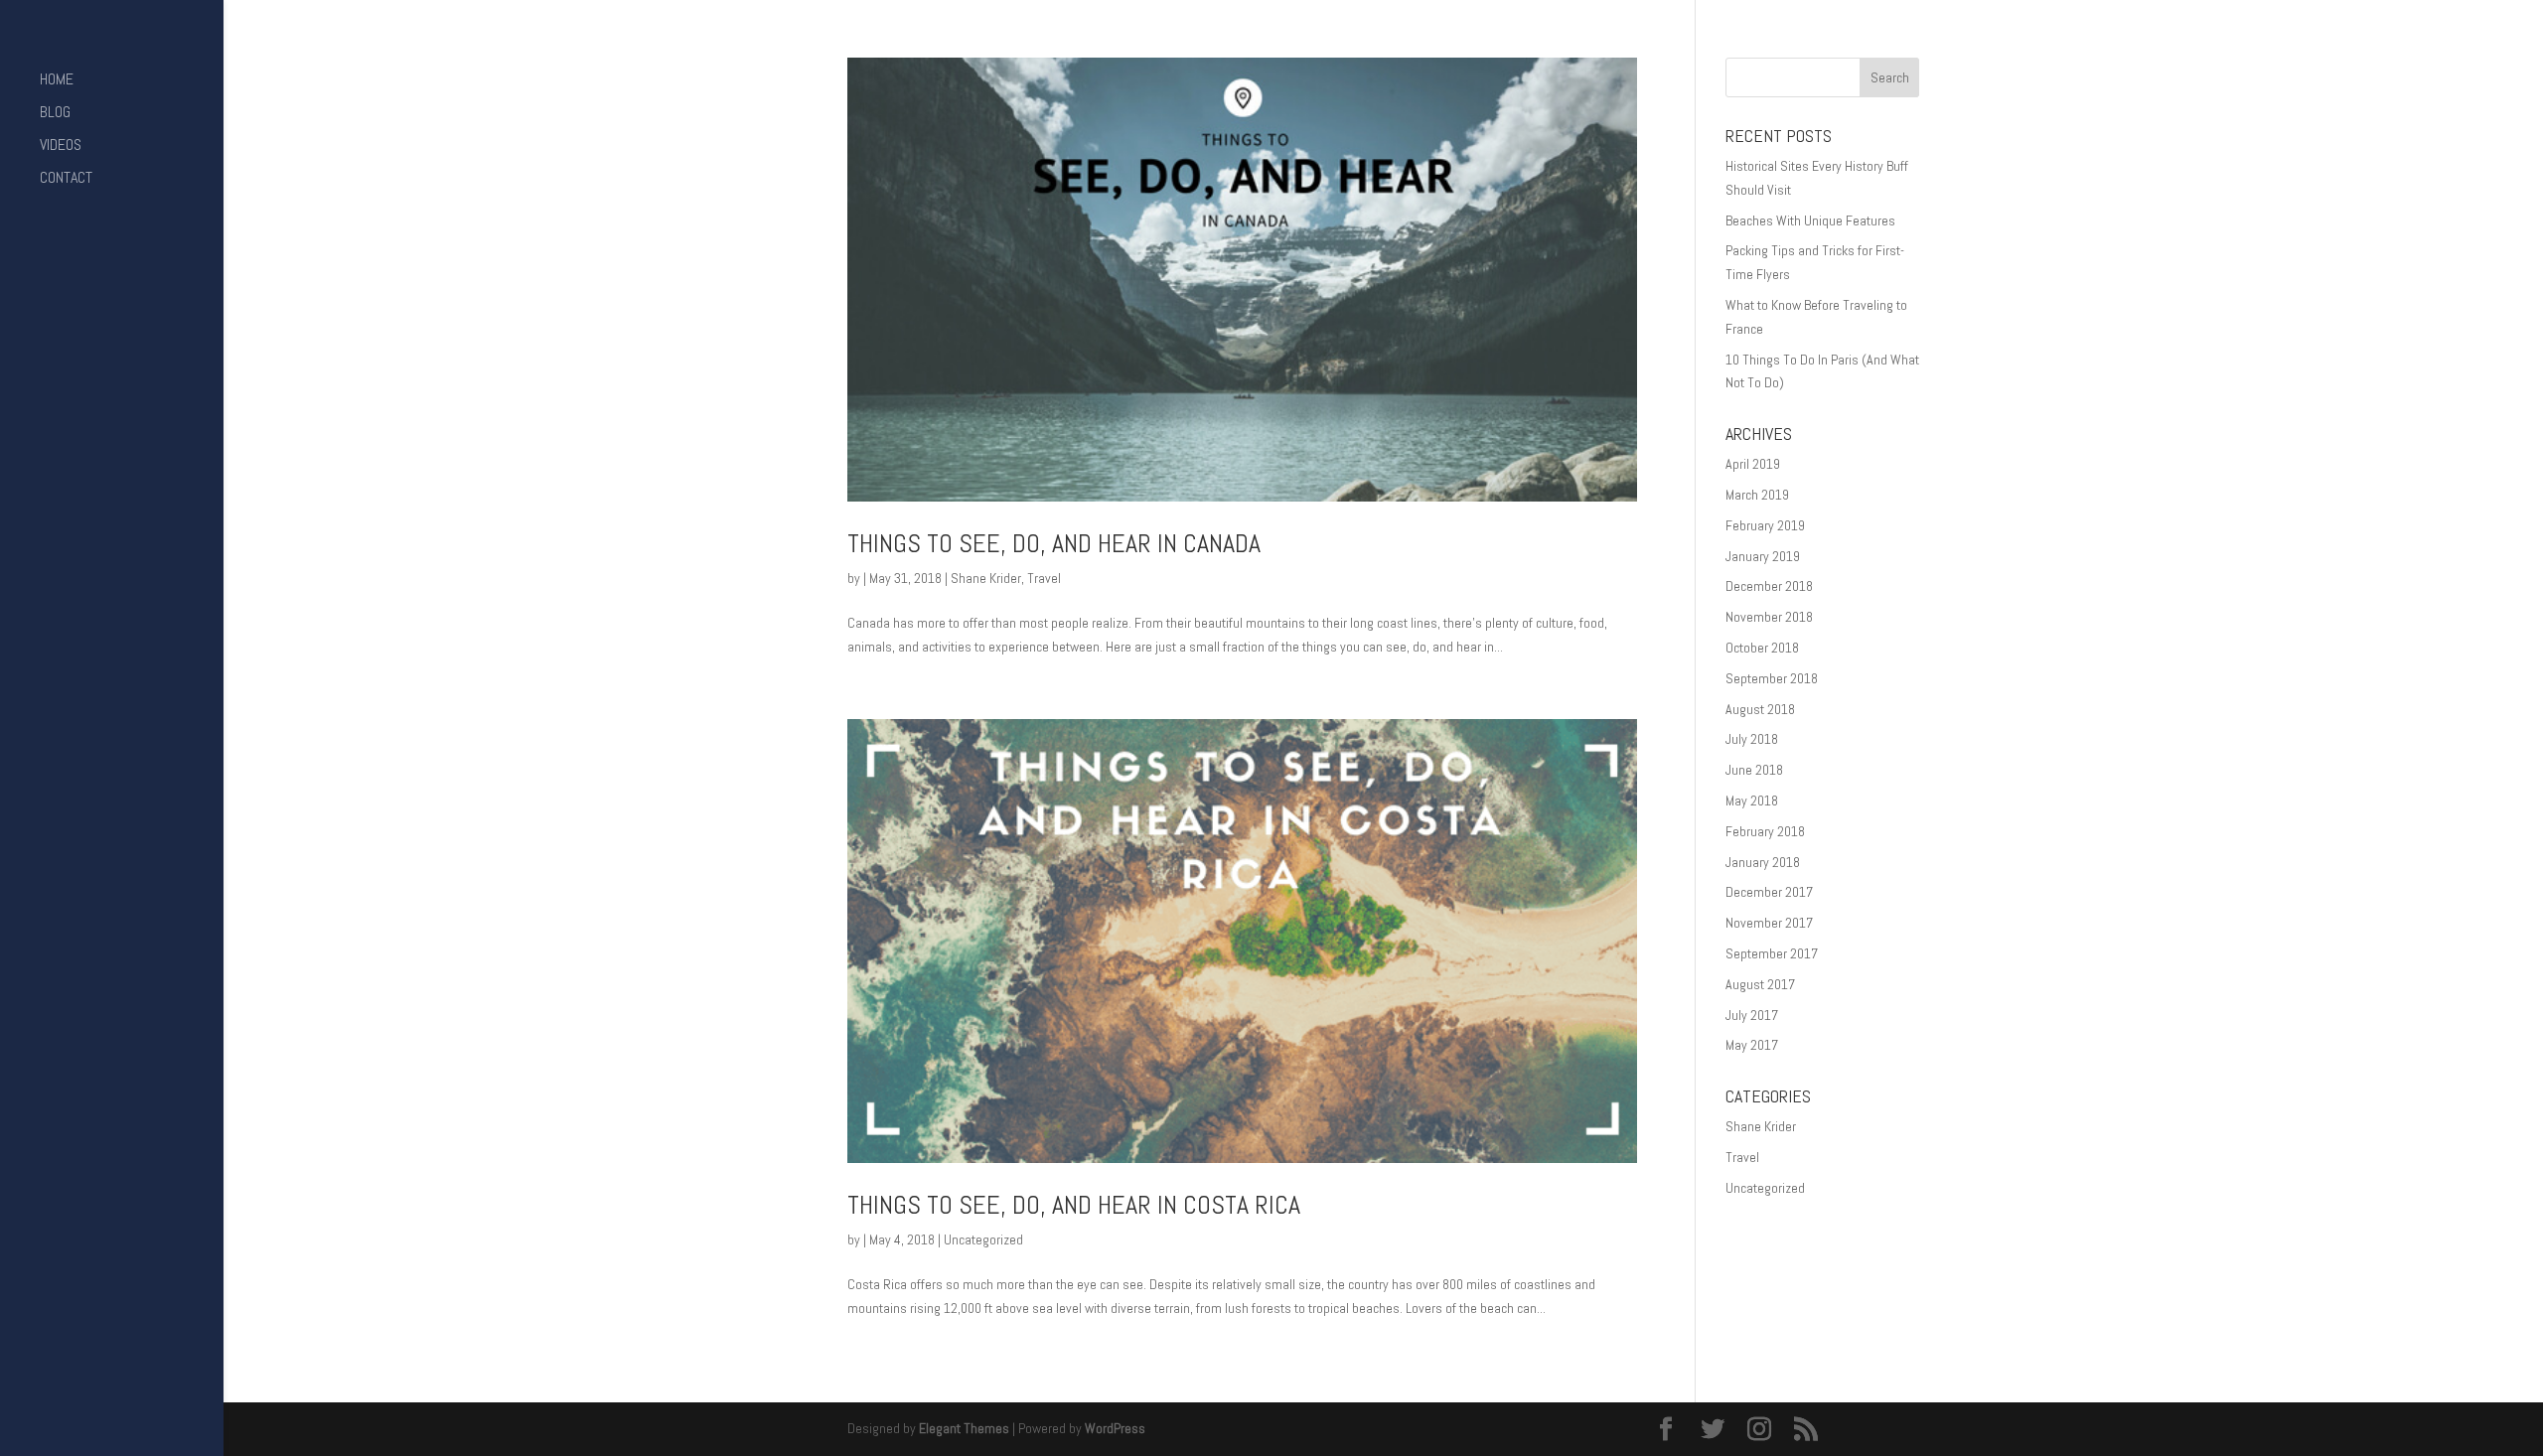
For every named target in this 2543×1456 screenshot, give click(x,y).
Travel (1044, 578)
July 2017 (1752, 1015)
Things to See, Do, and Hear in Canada (1054, 544)
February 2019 (1765, 525)
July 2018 (1752, 739)
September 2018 (1772, 678)
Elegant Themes (964, 1428)
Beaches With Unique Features (1810, 220)
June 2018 (1754, 770)
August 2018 (1760, 709)
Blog (55, 114)
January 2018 (1763, 862)
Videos (61, 146)
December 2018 (1769, 586)
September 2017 (1772, 953)
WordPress (1115, 1428)
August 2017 (1760, 984)
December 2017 (1769, 892)
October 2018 (1762, 648)
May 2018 (1752, 801)
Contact (66, 179)
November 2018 (1769, 617)
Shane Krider (986, 578)
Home (57, 81)
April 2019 (1753, 464)
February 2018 (1765, 831)
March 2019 (1757, 495)
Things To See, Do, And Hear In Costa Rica (1074, 1205)
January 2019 (1763, 556)
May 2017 (1752, 1045)
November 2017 (1769, 923)
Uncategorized (983, 1239)
